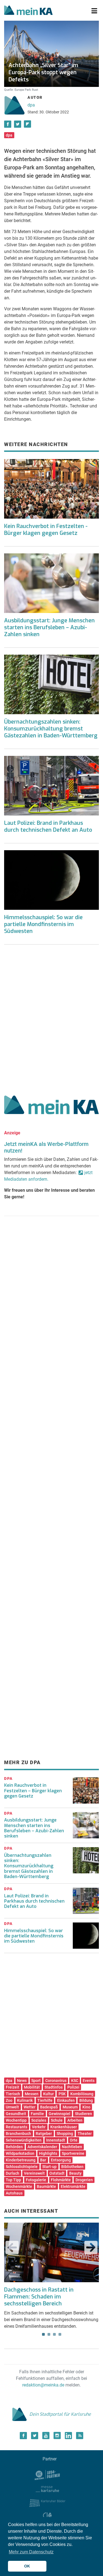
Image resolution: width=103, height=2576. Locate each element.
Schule (57, 2120)
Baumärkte (46, 2186)
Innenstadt (56, 2140)
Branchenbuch (18, 2134)
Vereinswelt (34, 2173)
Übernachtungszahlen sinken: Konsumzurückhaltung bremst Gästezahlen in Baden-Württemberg (51, 729)
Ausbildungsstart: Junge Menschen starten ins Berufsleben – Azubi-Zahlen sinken (49, 627)
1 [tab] (43, 2334)
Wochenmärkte (19, 2186)
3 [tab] (54, 2334)
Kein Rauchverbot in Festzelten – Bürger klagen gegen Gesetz (33, 1790)
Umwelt (12, 2107)
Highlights (48, 2153)
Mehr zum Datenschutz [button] (31, 2552)
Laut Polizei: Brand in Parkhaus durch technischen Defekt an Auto (48, 826)
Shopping (65, 2134)
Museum (70, 2107)
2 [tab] (49, 2334)
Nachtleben (72, 2147)
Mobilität (32, 2087)
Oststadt (57, 2173)
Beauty (75, 2173)
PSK (62, 2094)
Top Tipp (13, 2180)
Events (89, 2081)
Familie (37, 2114)
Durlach (12, 2173)
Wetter (30, 2107)
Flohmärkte (61, 2180)
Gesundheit (16, 2114)
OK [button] (27, 2566)
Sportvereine (73, 2153)
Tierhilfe (45, 2100)
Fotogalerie (36, 2180)
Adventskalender (42, 2147)
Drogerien (84, 2180)
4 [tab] (60, 2334)
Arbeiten (75, 2120)
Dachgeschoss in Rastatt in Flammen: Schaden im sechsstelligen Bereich (39, 2297)
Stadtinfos (54, 2087)
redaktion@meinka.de (43, 2385)
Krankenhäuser (64, 2127)
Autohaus (14, 2193)
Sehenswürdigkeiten (24, 2140)
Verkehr (39, 2127)
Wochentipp (16, 2120)
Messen (32, 2094)
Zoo (9, 2100)
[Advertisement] (51, 1018)
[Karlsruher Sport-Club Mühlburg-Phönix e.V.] (47, 2475)
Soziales (39, 2120)
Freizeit (12, 2087)
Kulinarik (25, 2100)
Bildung (86, 2100)
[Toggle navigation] (94, 11)
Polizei (73, 2087)
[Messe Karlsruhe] (48, 2489)
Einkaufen (66, 2100)
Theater (85, 2134)
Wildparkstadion (20, 2153)
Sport (36, 2081)
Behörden (14, 2147)
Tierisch (13, 2094)
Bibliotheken (72, 2167)
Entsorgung (61, 2160)
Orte (74, 2140)
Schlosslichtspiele (22, 2167)
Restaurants (16, 2127)
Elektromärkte (73, 2186)
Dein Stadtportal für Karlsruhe (60, 2414)
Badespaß (49, 2107)
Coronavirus (56, 2081)
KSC (75, 2081)
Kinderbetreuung (21, 2160)
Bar (43, 2160)
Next (91, 2247)
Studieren (83, 2114)
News (22, 2081)
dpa (31, 105)
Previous (12, 2247)
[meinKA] (28, 11)
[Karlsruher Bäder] (47, 2503)
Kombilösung (82, 2094)
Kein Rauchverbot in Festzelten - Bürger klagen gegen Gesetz (46, 530)
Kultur (48, 2094)
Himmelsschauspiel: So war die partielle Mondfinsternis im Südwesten (43, 924)
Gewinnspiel (59, 2114)
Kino (86, 2107)
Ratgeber (44, 2134)
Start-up (49, 2167)
